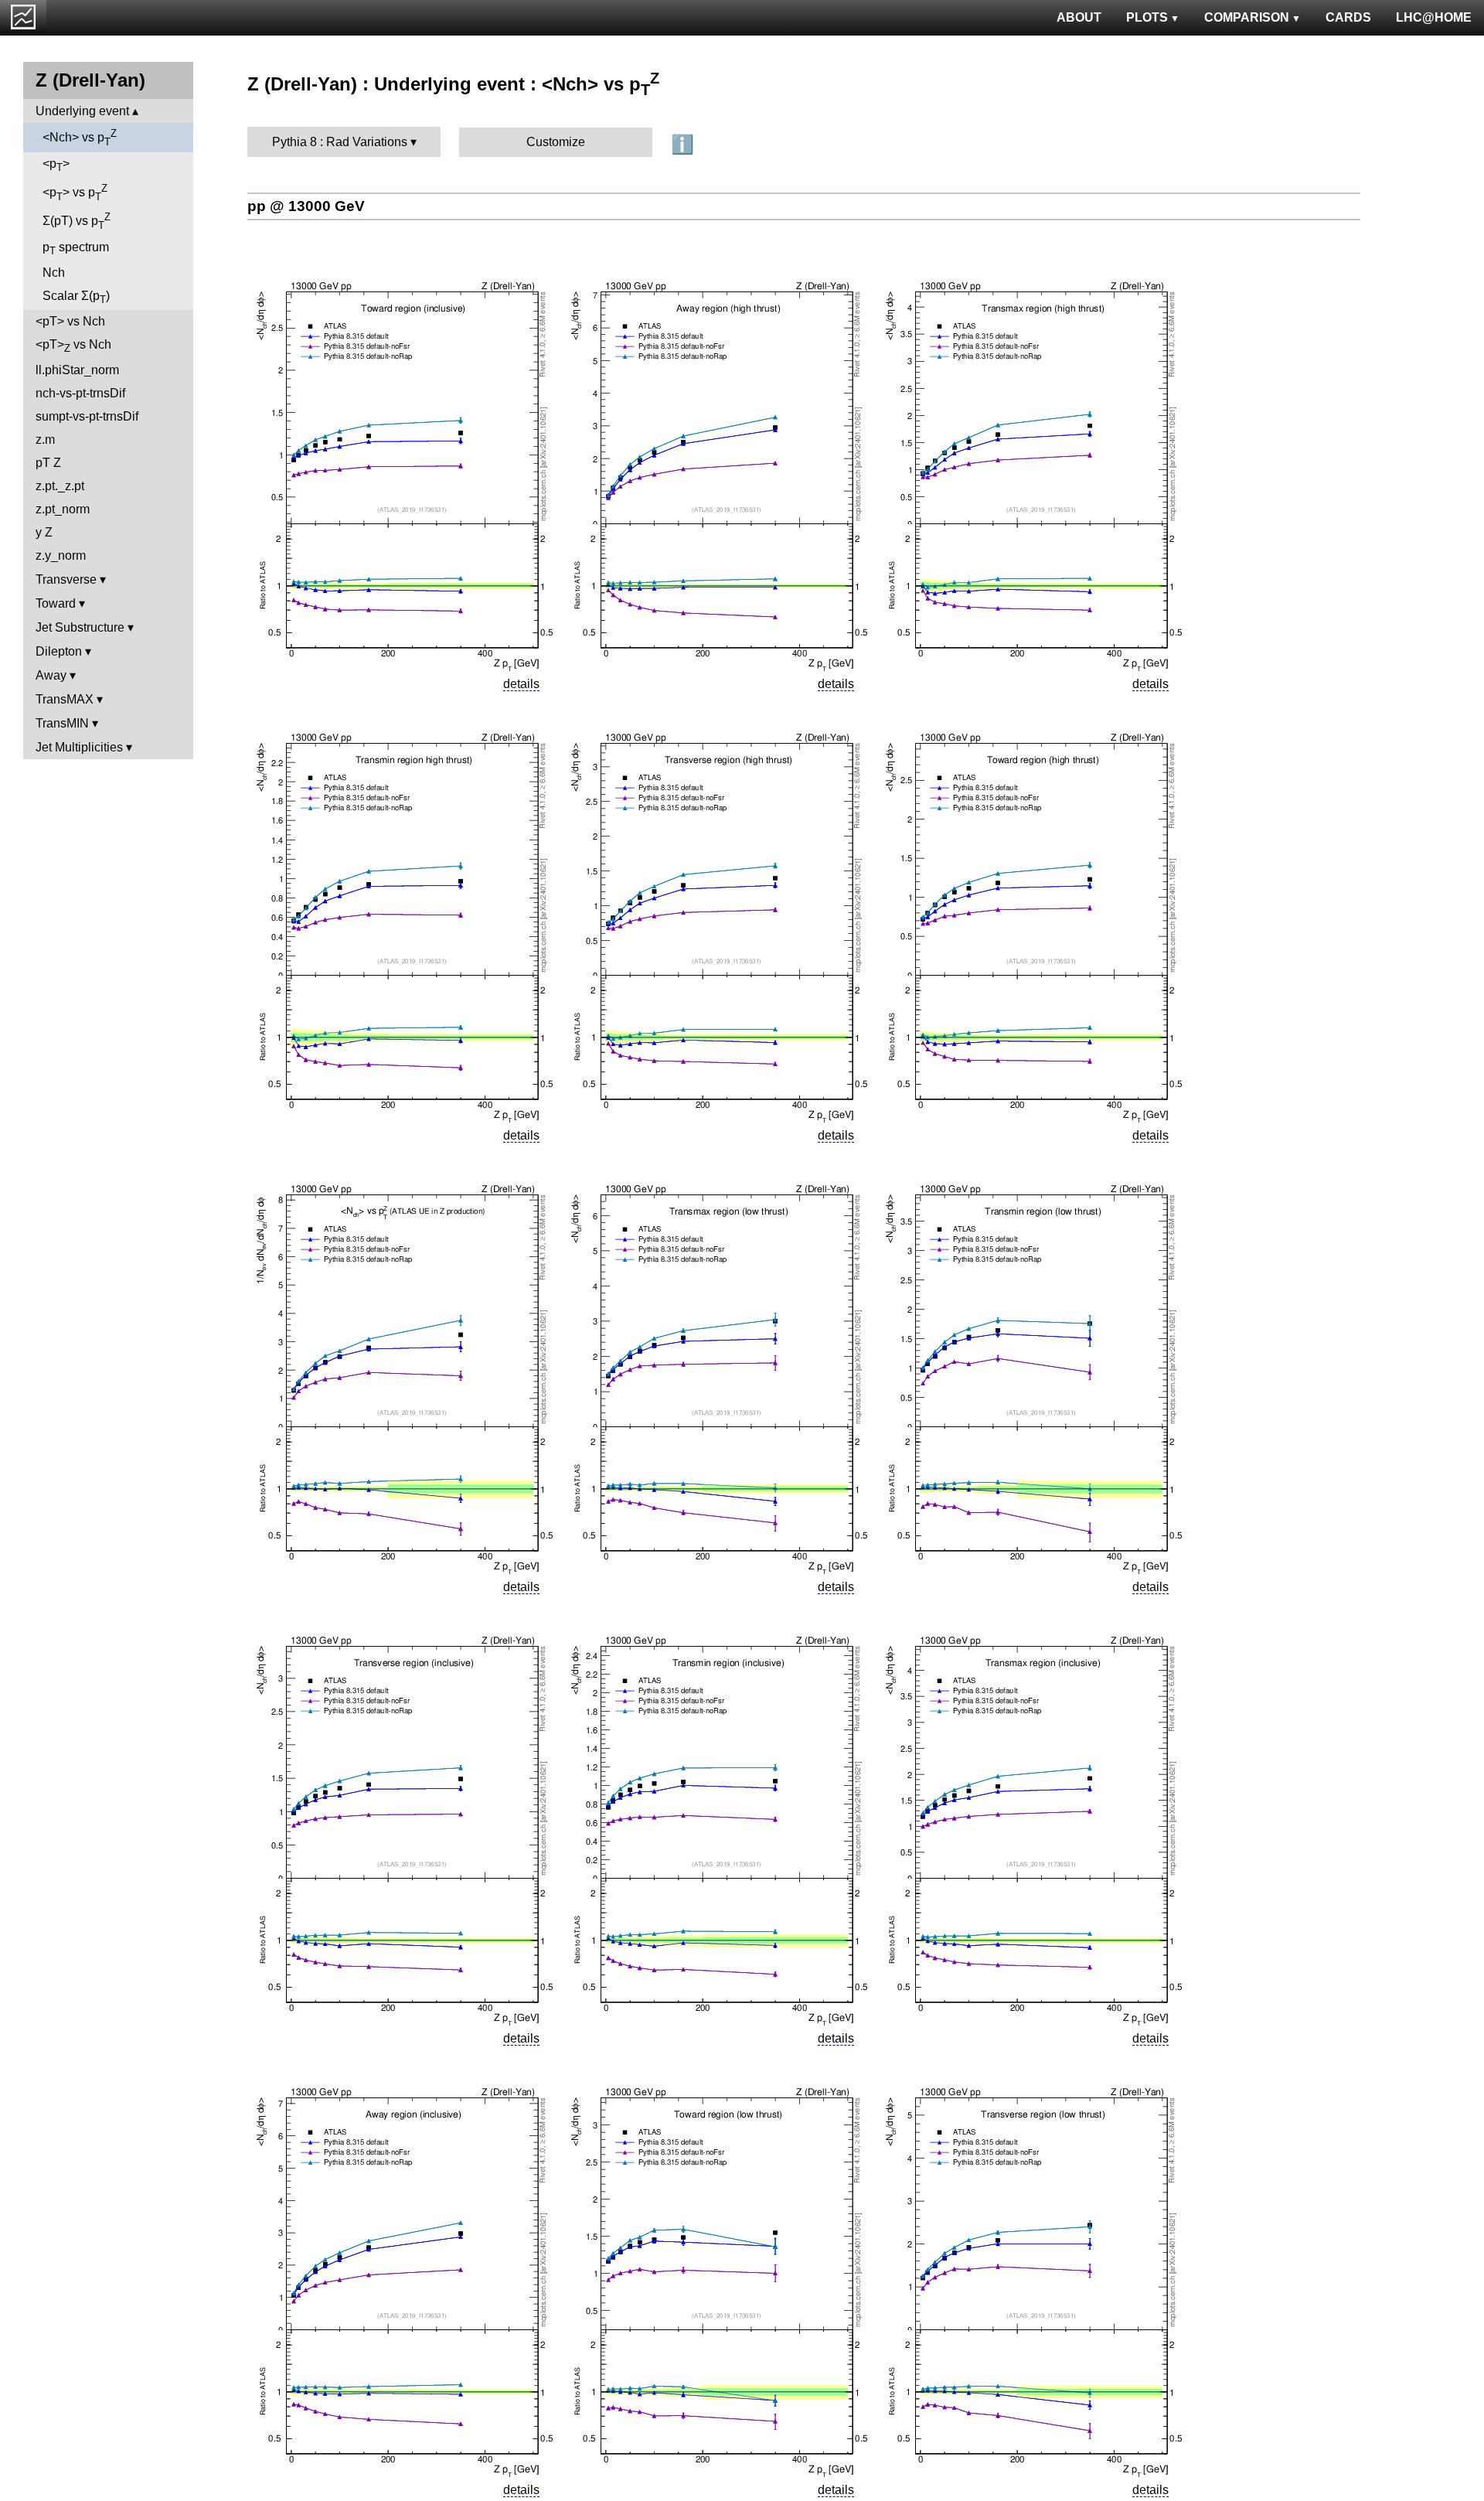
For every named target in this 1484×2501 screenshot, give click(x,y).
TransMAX (65, 699)
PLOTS (1147, 17)
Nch (54, 273)
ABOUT (1079, 17)
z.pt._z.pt (60, 486)
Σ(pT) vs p (77, 221)
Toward (56, 603)
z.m (45, 440)
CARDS (1348, 17)
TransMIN (62, 723)
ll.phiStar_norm (77, 370)
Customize (556, 142)
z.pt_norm (63, 509)
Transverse (66, 579)
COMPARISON (1247, 17)
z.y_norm (61, 555)
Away (51, 675)
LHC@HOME (1434, 17)
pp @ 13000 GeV (306, 206)
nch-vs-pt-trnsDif (80, 393)
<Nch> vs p (80, 138)
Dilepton (59, 651)
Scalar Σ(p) (76, 297)
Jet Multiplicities (79, 747)
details (521, 684)
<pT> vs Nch (70, 321)
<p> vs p (75, 193)
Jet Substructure (80, 627)
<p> (56, 165)
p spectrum (76, 249)
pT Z (48, 463)
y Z (44, 532)
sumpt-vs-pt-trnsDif (87, 416)
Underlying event (82, 111)
